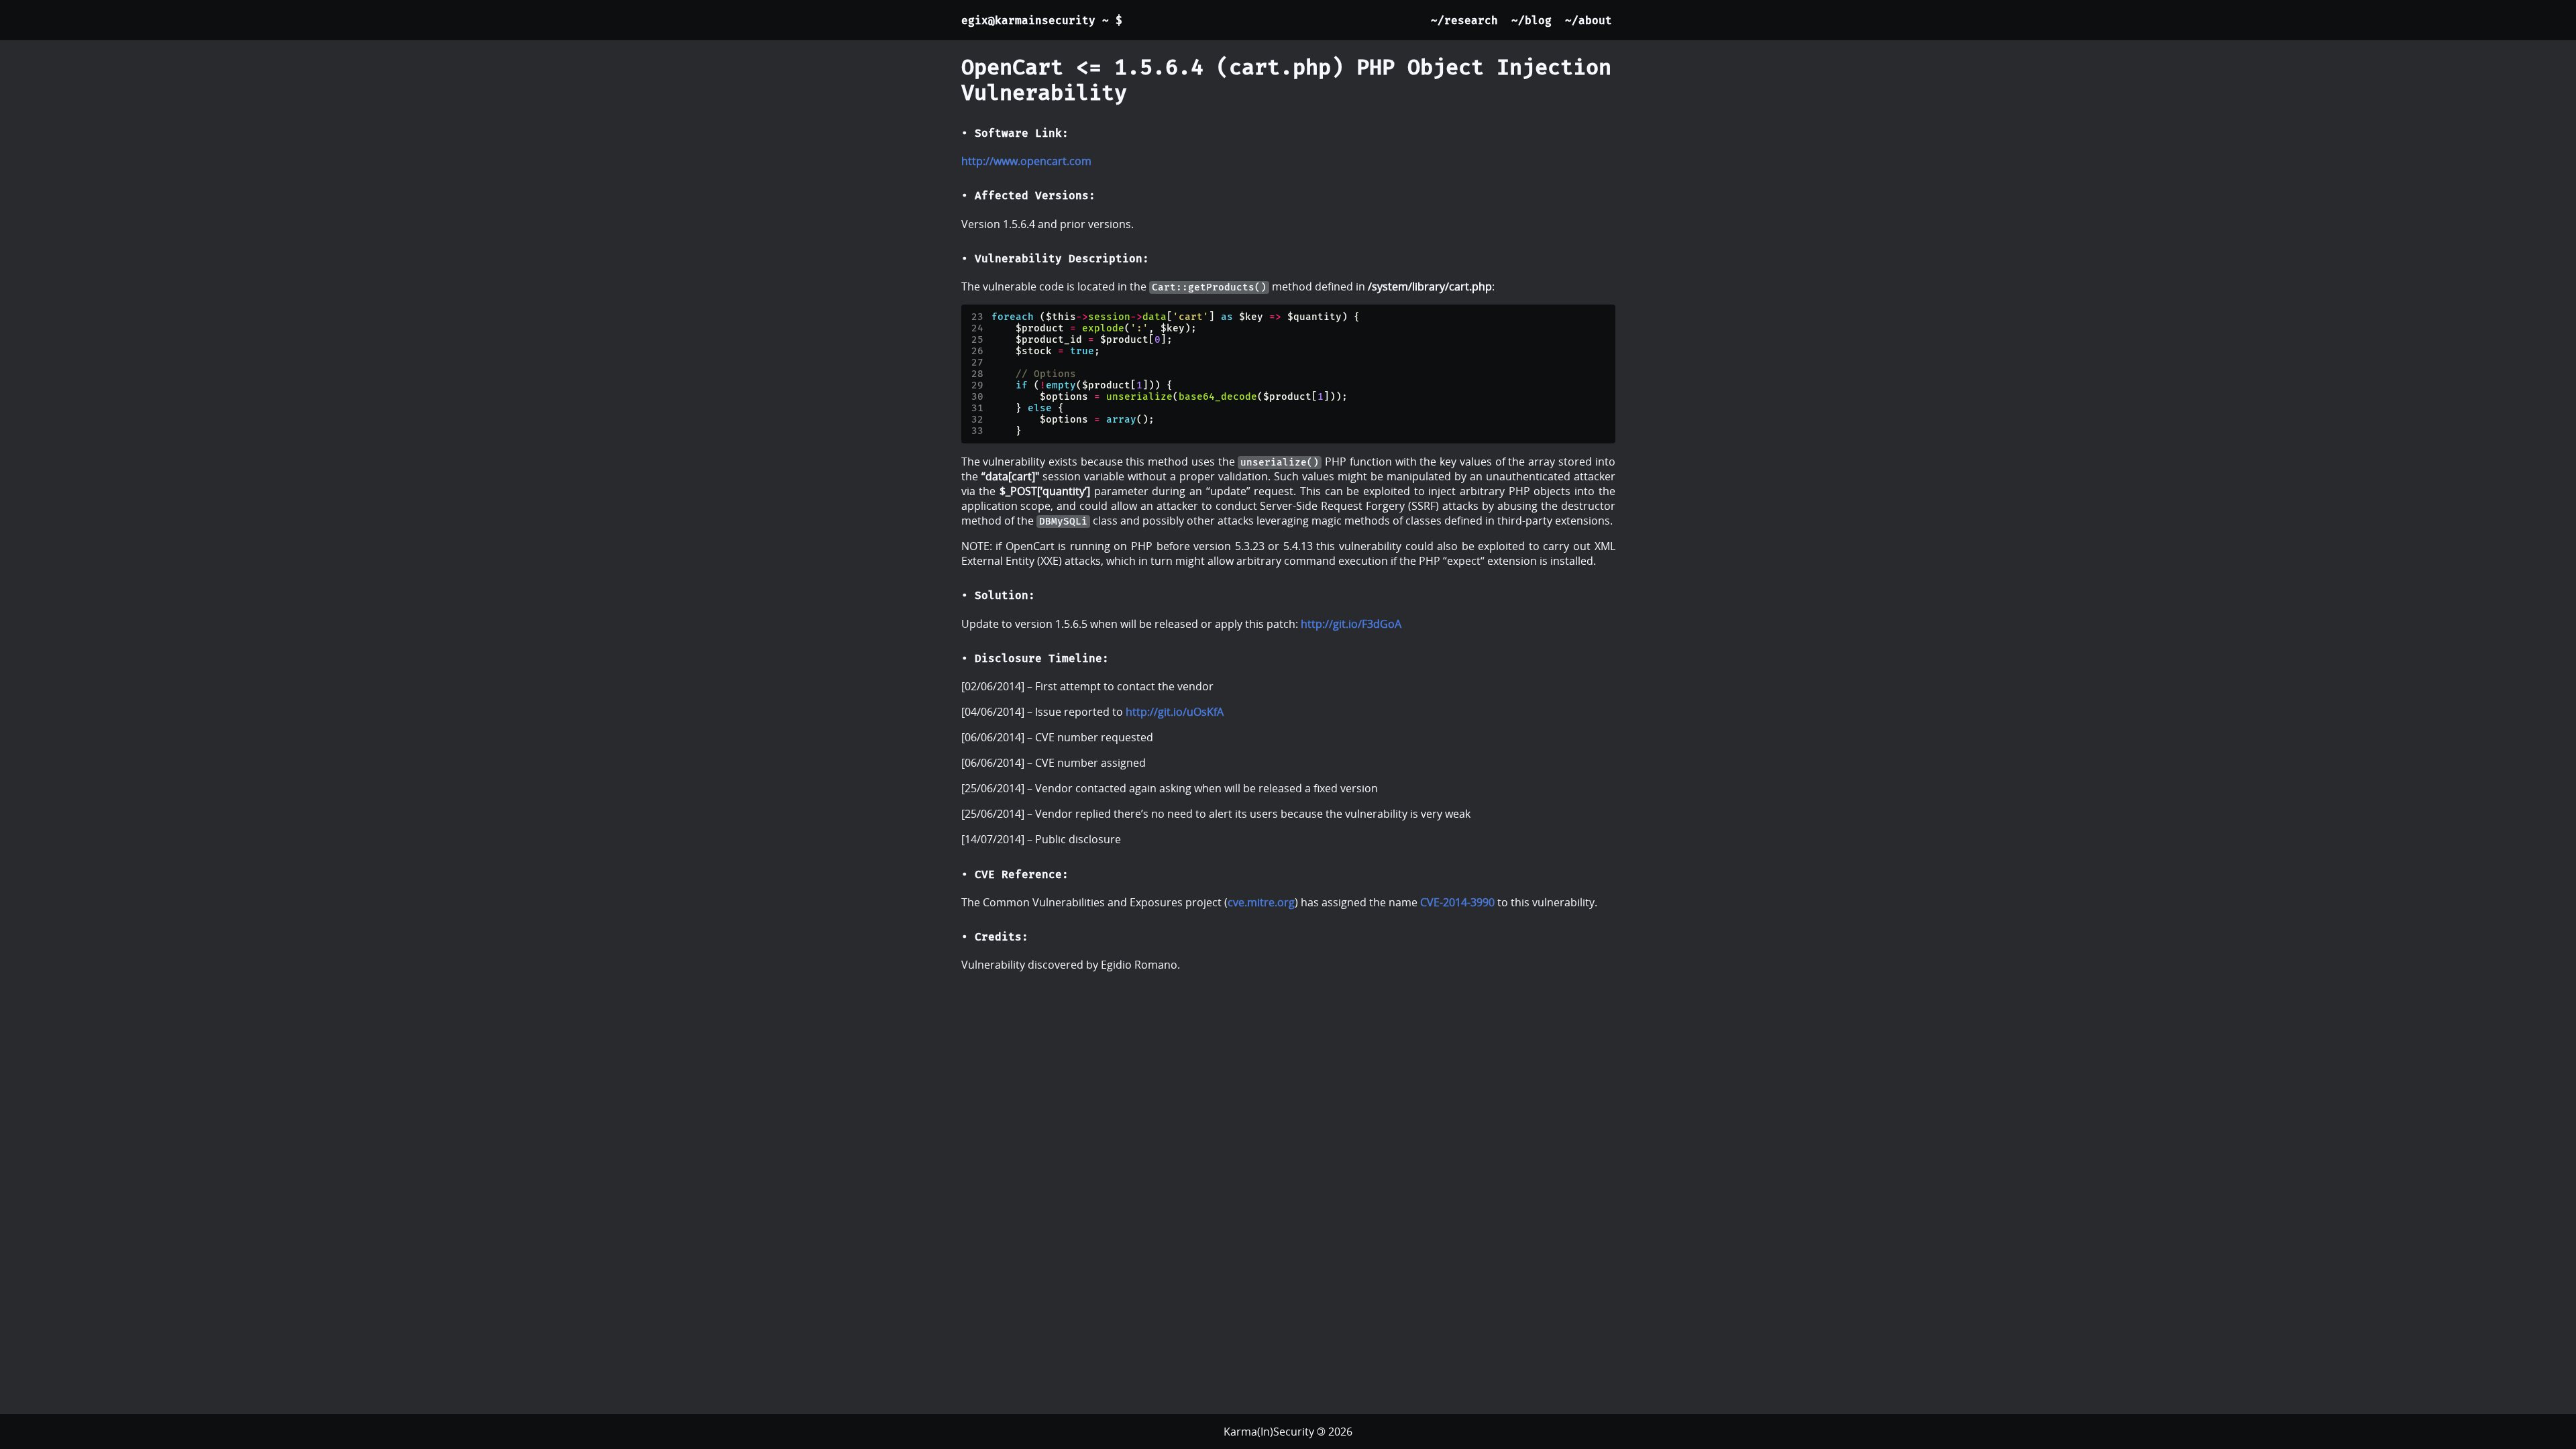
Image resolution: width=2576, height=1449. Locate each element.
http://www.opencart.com (1026, 161)
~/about (1589, 20)
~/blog (1532, 20)
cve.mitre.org (1261, 902)
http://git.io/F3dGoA (1351, 624)
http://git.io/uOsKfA (1175, 712)
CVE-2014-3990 (1457, 902)
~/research (1464, 20)
